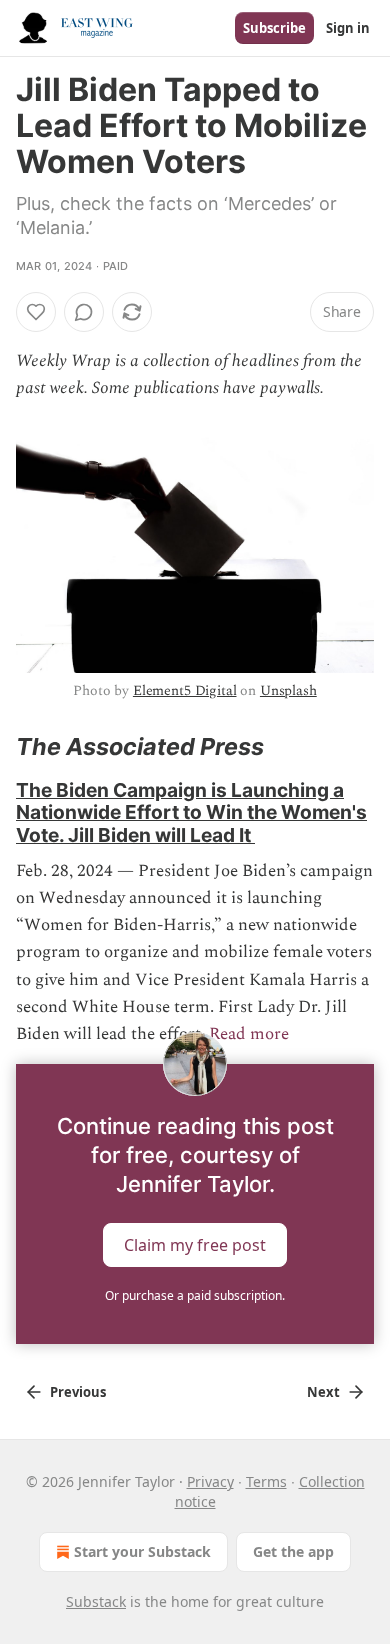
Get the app (293, 1551)
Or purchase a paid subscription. (195, 1295)
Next (323, 1392)
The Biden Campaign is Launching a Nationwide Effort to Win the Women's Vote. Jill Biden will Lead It (191, 812)
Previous (78, 1392)
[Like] (36, 312)
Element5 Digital (185, 690)
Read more (249, 1034)
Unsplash (288, 690)
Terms (266, 1481)
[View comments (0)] (84, 312)
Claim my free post (195, 1245)
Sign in (348, 28)
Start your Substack (142, 1551)
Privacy (210, 1481)
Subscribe (274, 28)
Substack (96, 1601)
